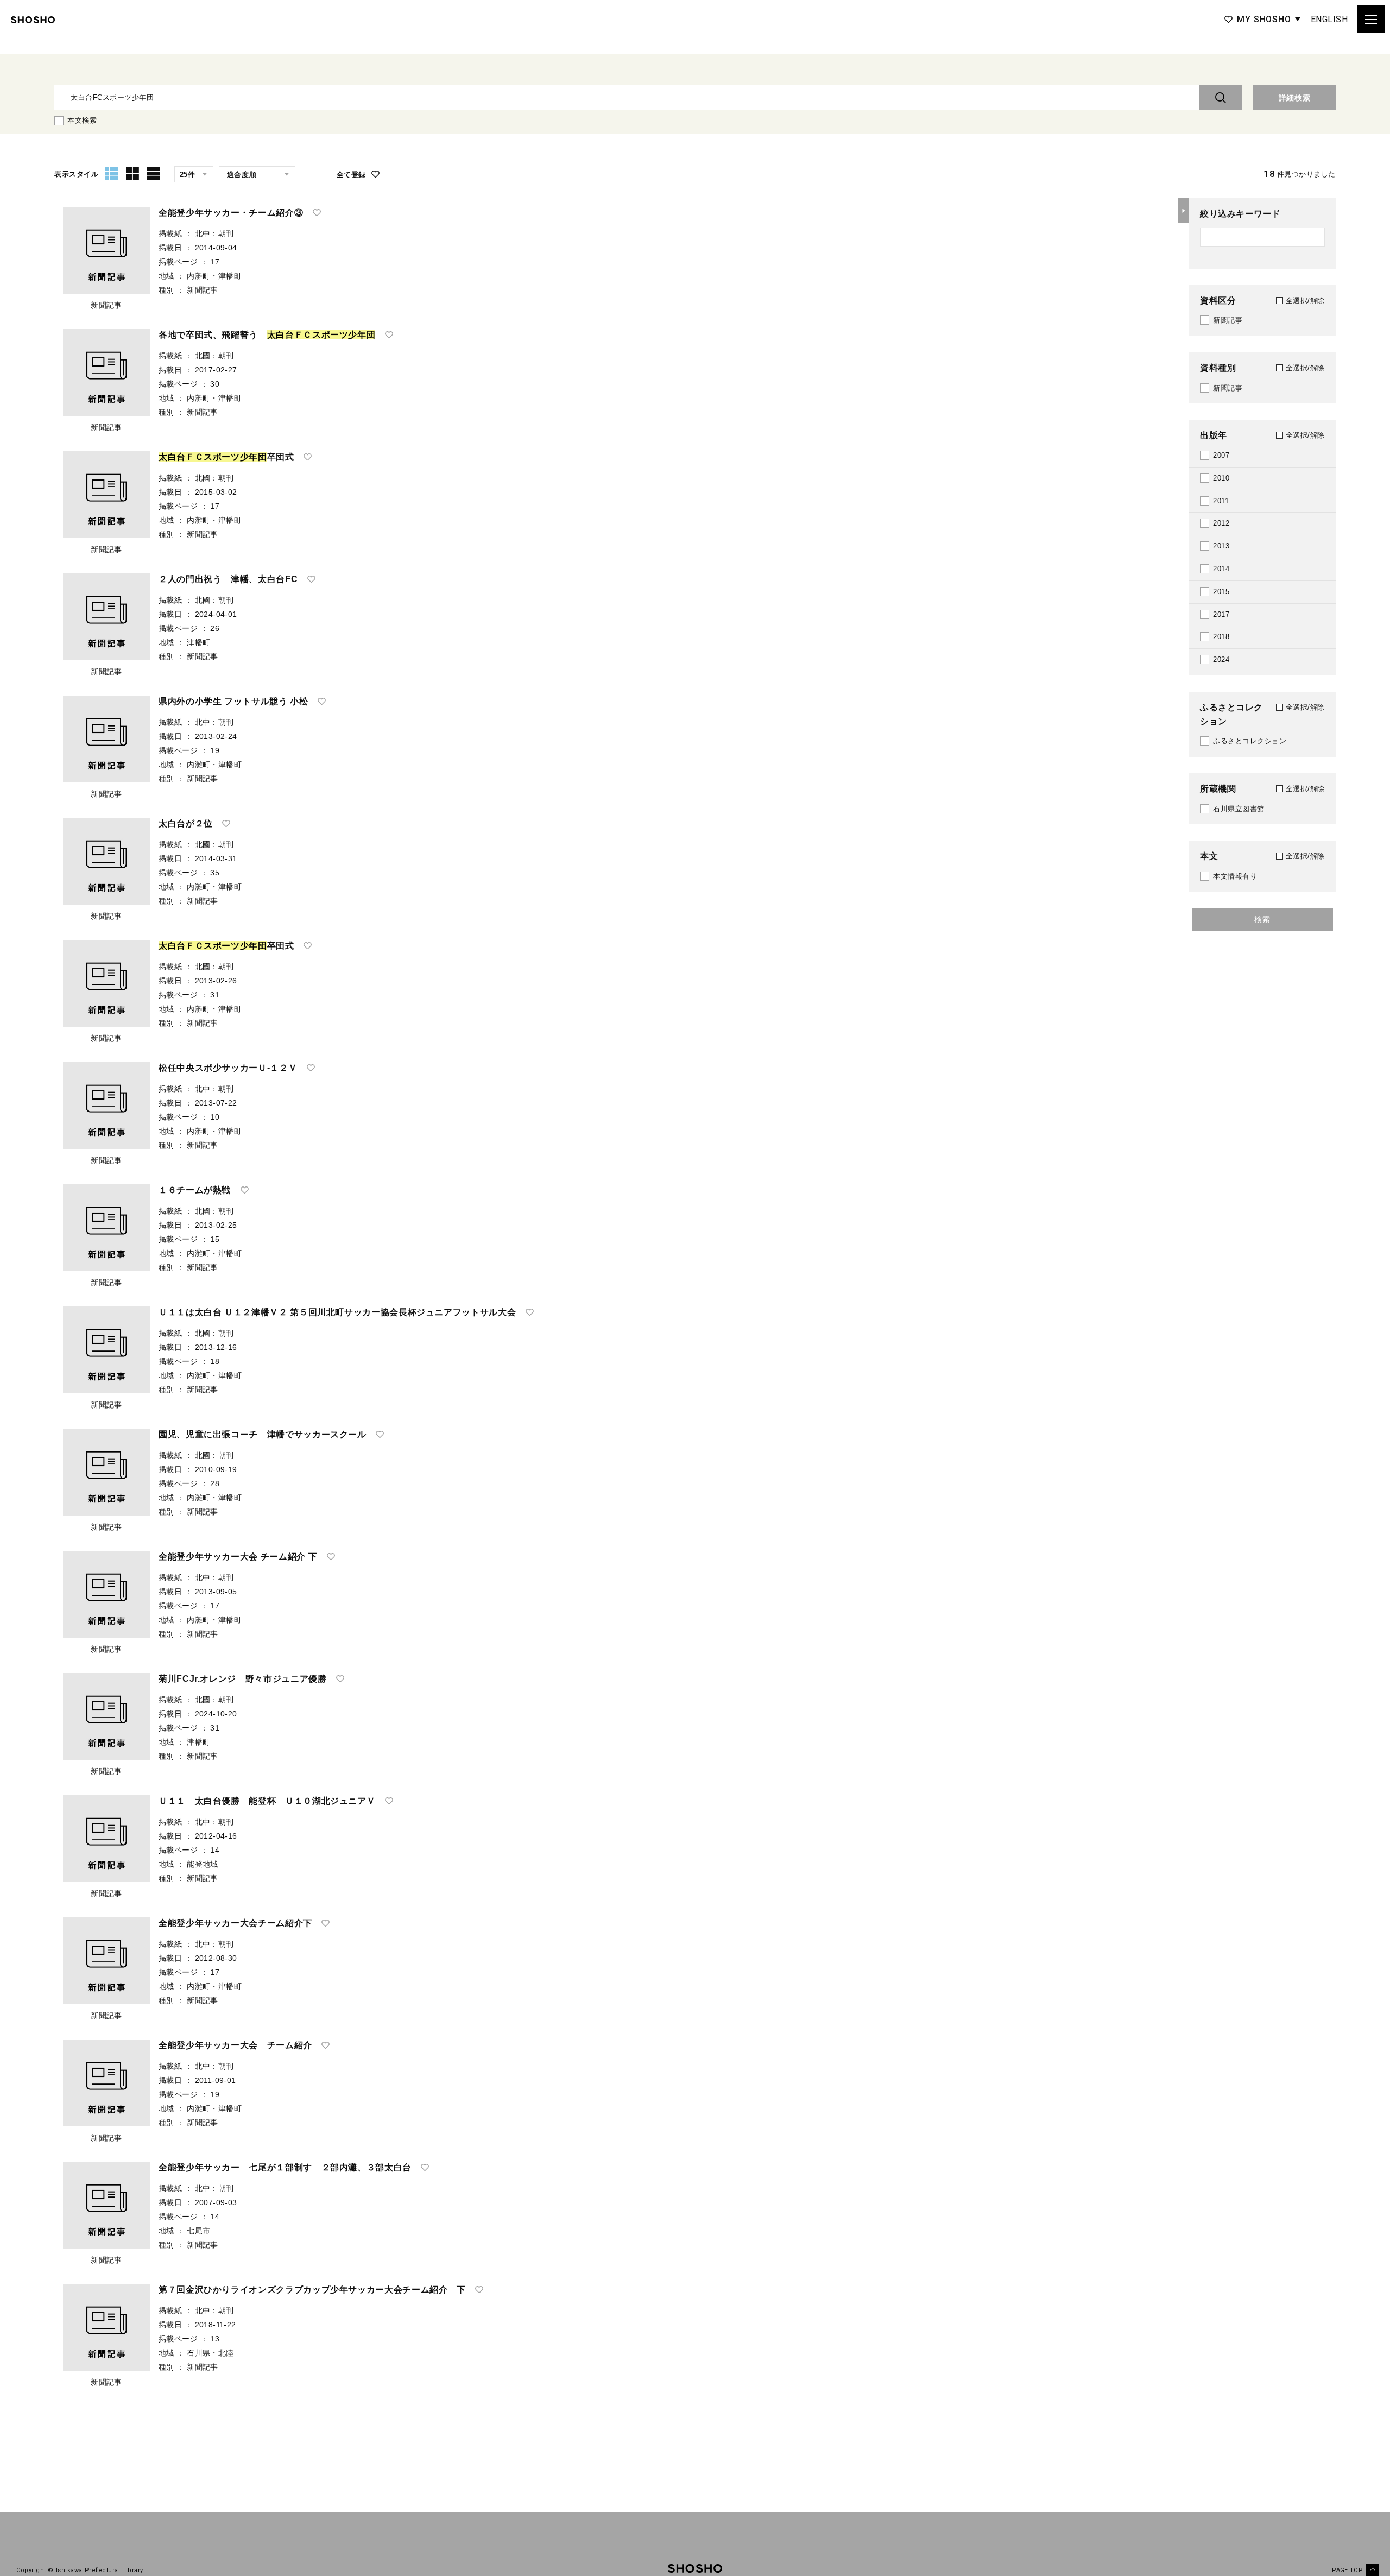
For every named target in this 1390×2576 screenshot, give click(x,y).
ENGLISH (1329, 19)
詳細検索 (1295, 98)
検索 (1262, 919)
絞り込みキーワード (1240, 214)
